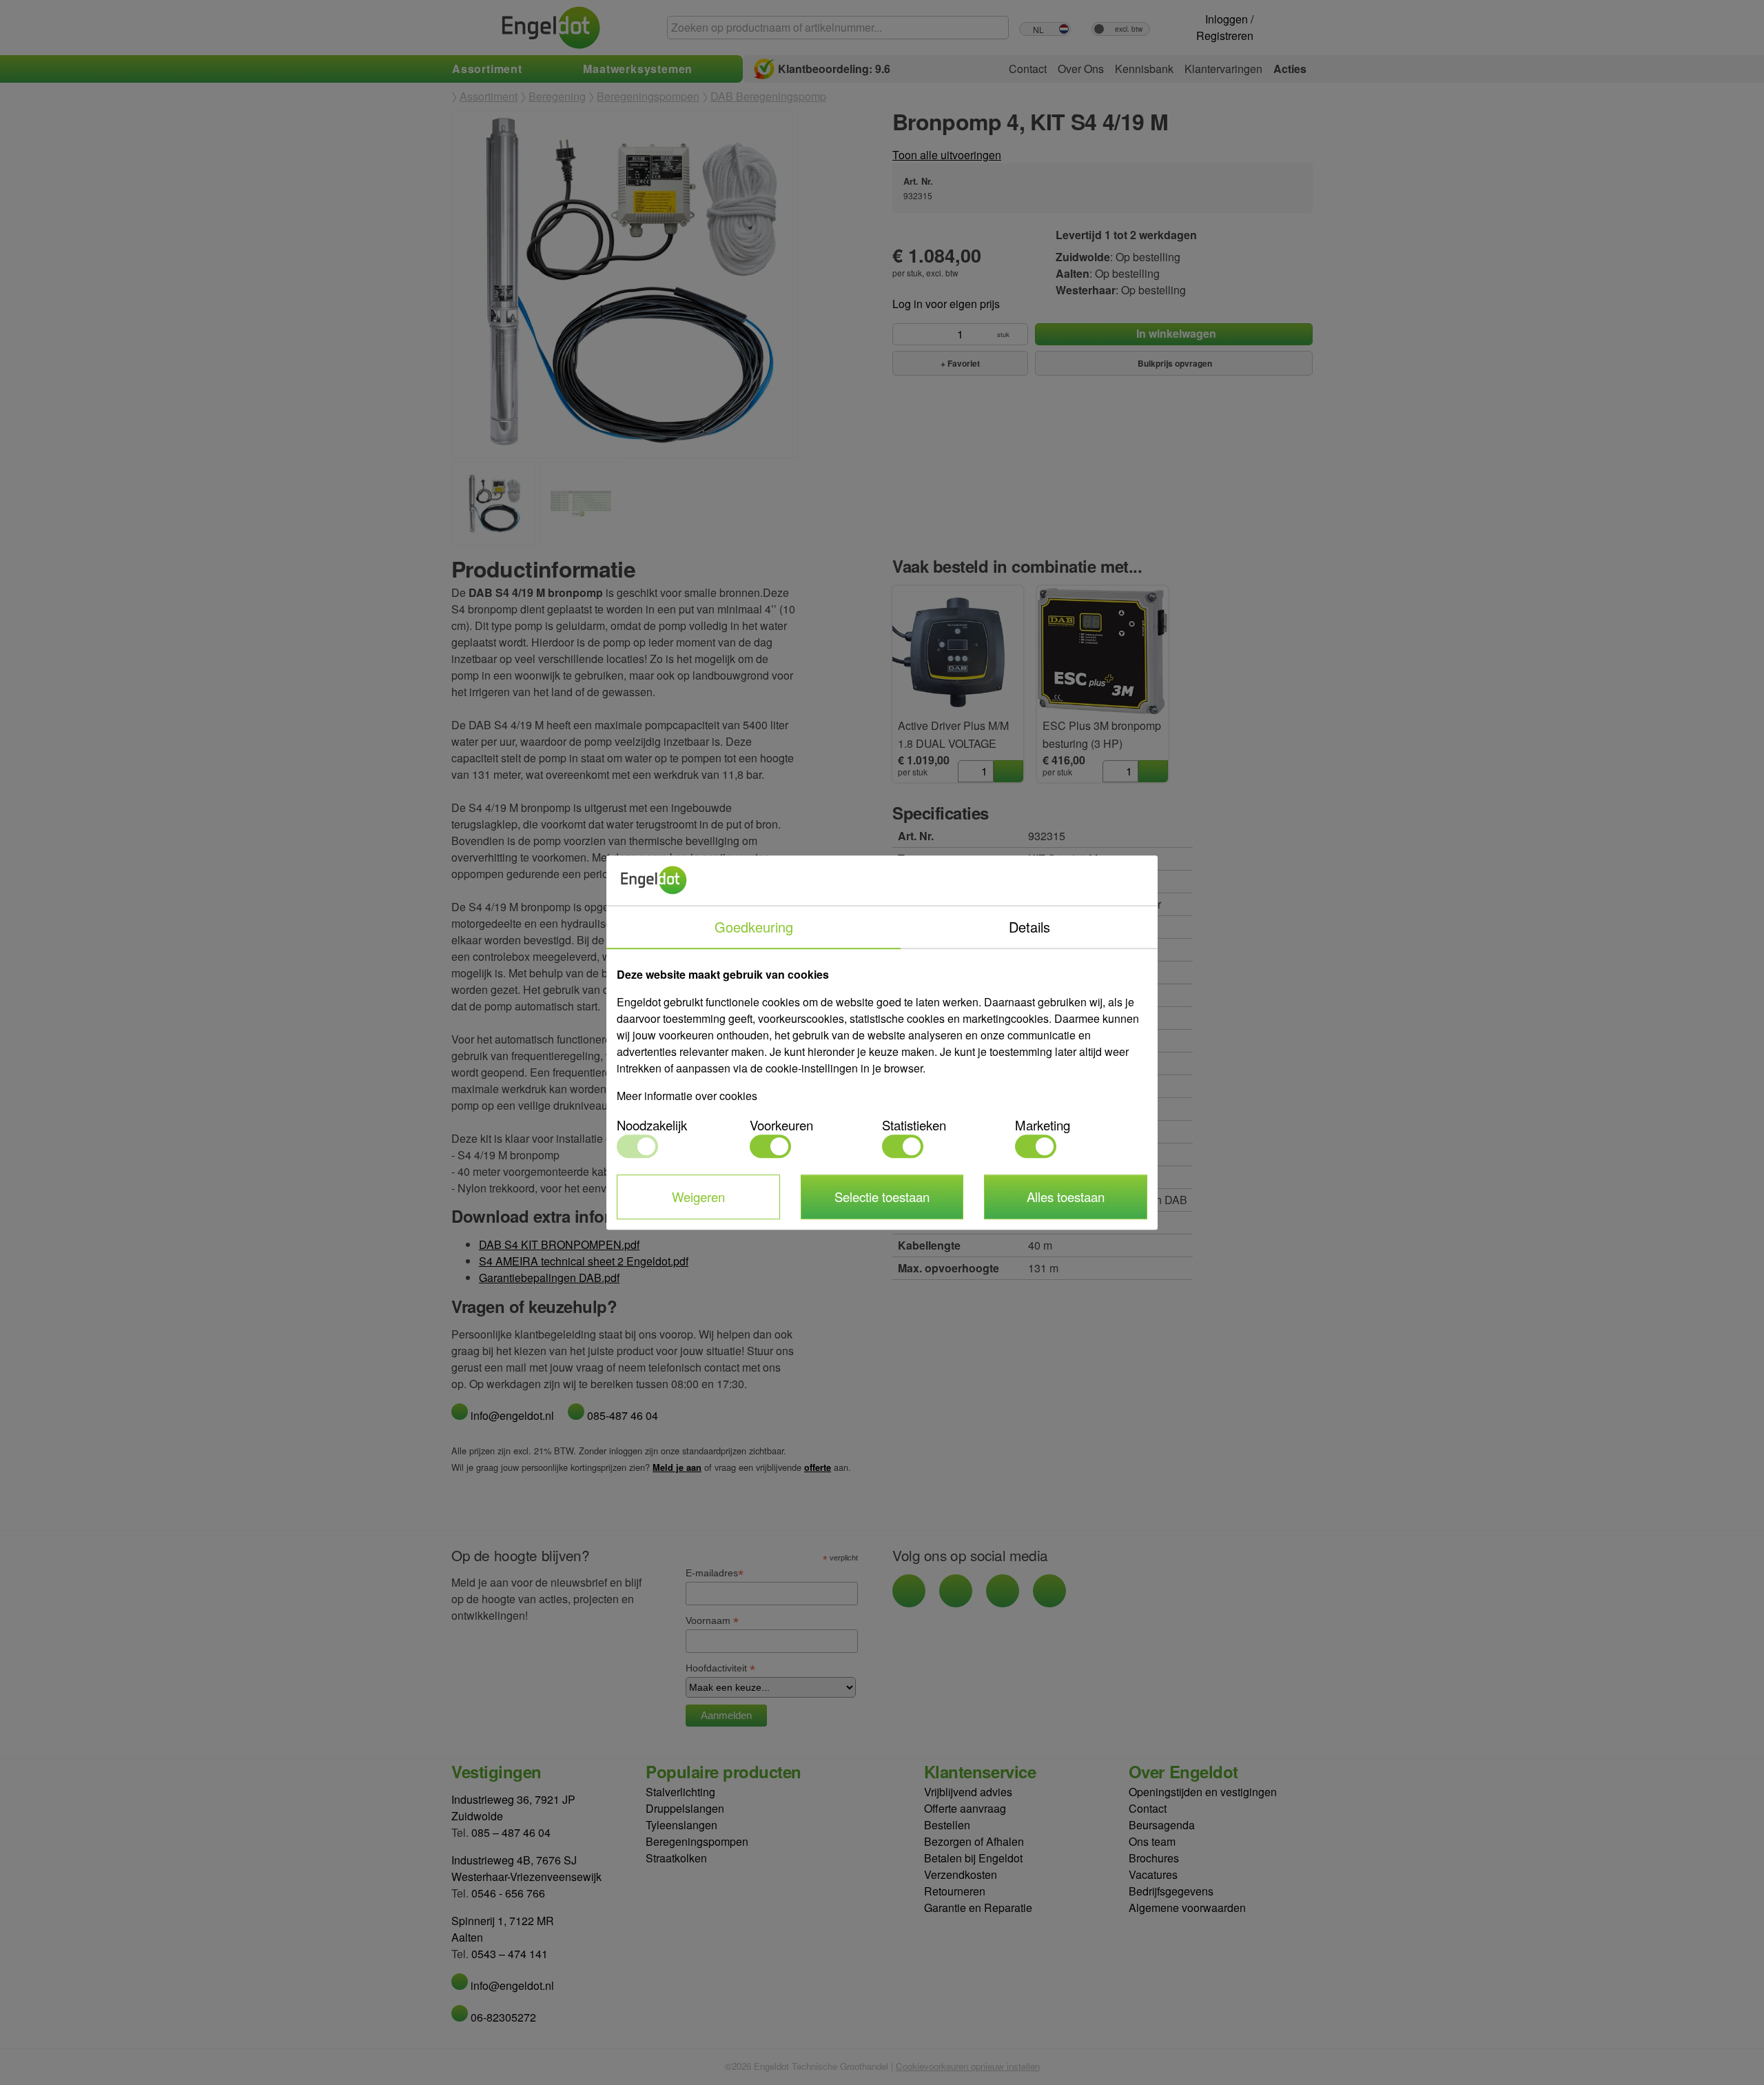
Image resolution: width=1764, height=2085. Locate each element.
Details (1029, 927)
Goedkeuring (754, 927)
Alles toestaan (1066, 1197)
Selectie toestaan (882, 1197)
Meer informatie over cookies (687, 1096)
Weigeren (698, 1197)
